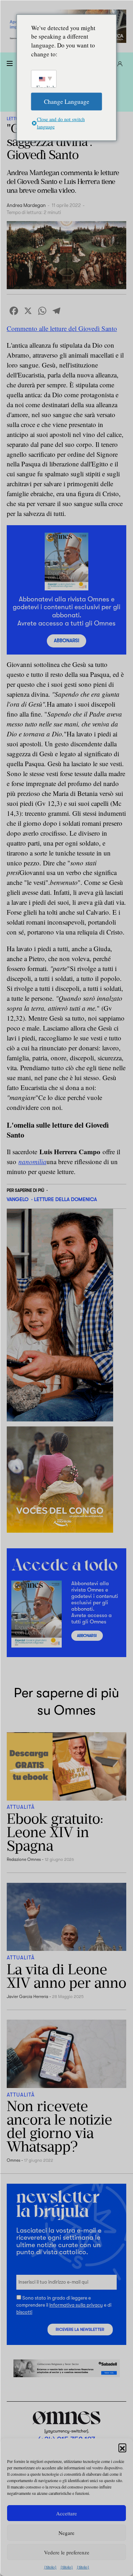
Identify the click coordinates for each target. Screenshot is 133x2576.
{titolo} (50, 2567)
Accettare (66, 2513)
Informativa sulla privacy (76, 2305)
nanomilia (32, 1161)
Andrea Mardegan (26, 205)
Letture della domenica (65, 1199)
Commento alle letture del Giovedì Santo (62, 328)
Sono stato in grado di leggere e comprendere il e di (64, 2305)
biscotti (24, 2312)
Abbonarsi (66, 641)
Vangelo (18, 1199)
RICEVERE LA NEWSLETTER (80, 2330)
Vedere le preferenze (67, 2552)
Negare (66, 2533)
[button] (122, 2447)
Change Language (67, 101)
